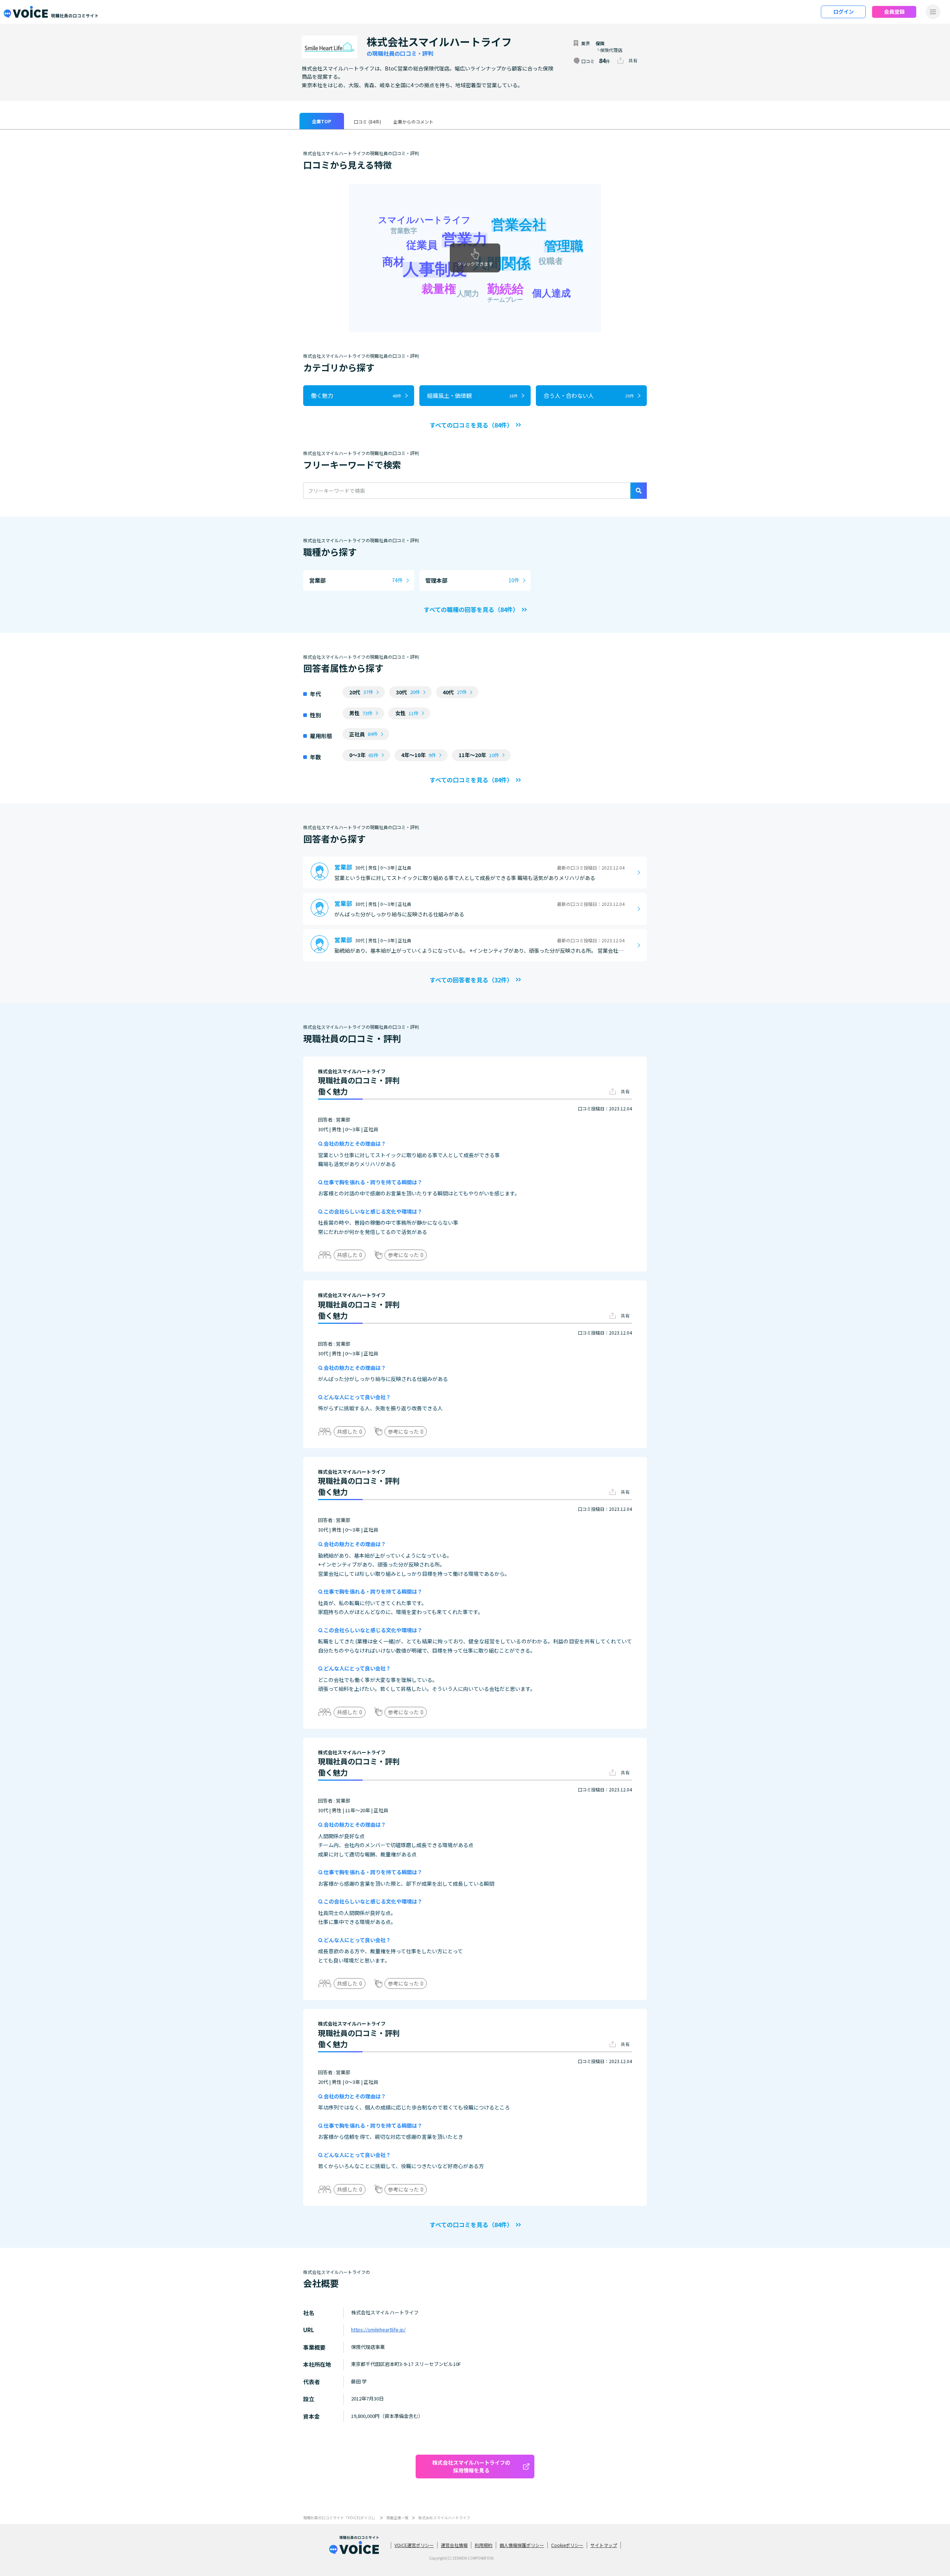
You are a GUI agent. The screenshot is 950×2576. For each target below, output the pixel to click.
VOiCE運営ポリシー (414, 2545)
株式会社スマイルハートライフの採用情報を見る (471, 2466)
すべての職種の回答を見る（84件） (471, 609)
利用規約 (484, 2545)
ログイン (843, 12)
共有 (633, 60)
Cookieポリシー (567, 2545)
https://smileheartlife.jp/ (378, 2329)
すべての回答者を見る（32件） (471, 980)
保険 (600, 43)
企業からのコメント (413, 122)
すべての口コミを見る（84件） (471, 425)
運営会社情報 (454, 2545)
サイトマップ (604, 2545)
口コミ (367, 122)
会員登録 (894, 12)
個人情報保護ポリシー (522, 2545)
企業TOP (322, 121)
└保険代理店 (609, 50)
